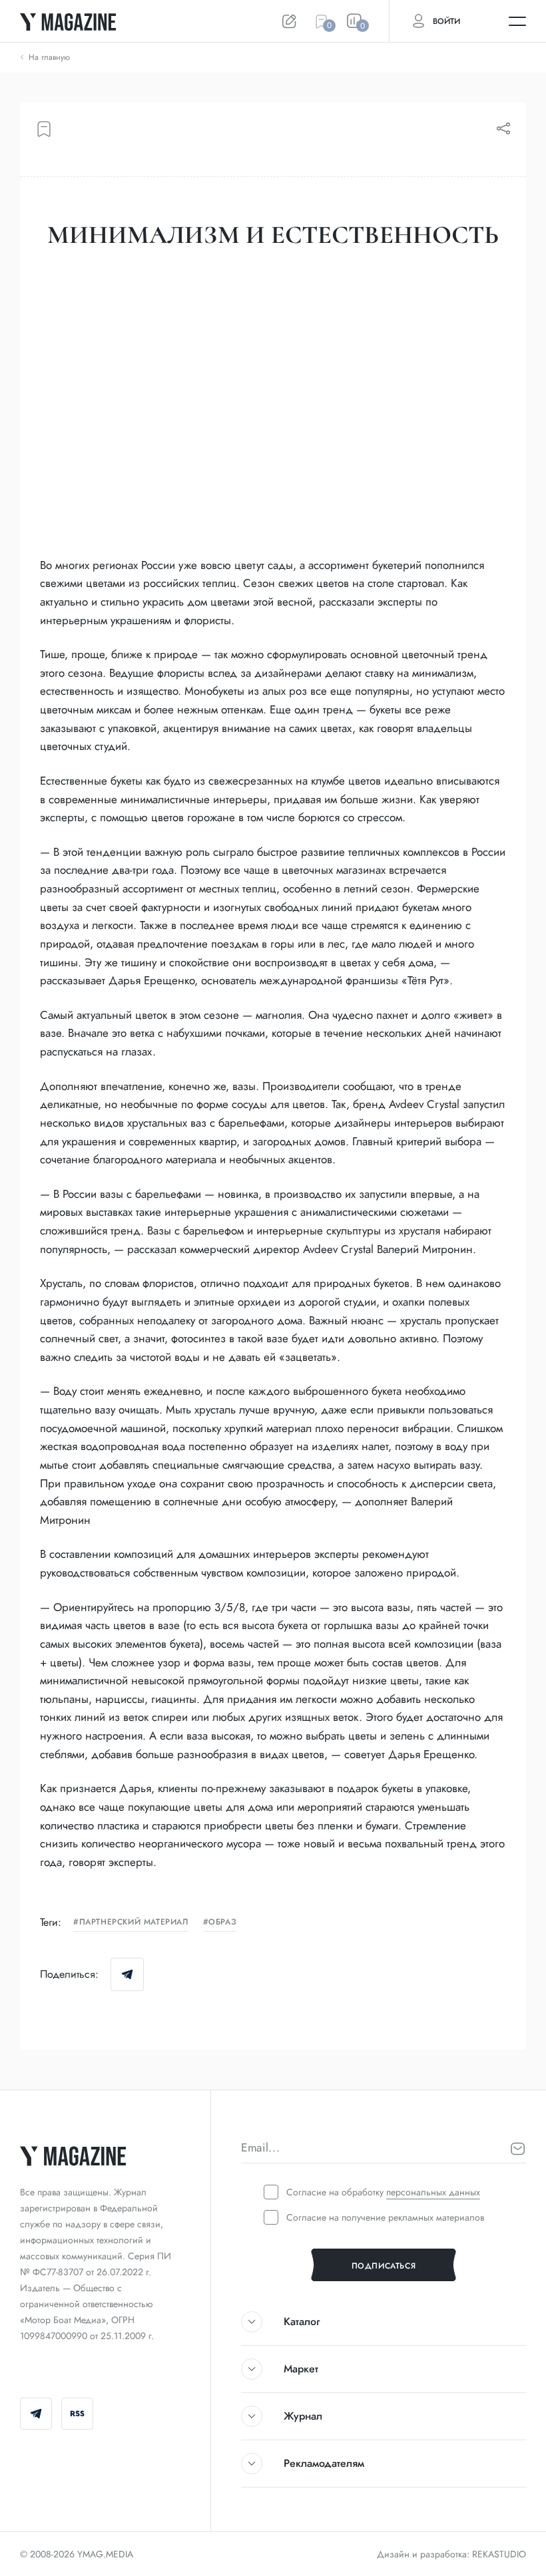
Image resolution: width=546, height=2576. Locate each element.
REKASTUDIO (499, 2554)
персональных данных (433, 2192)
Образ (222, 1923)
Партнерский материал (134, 1923)
